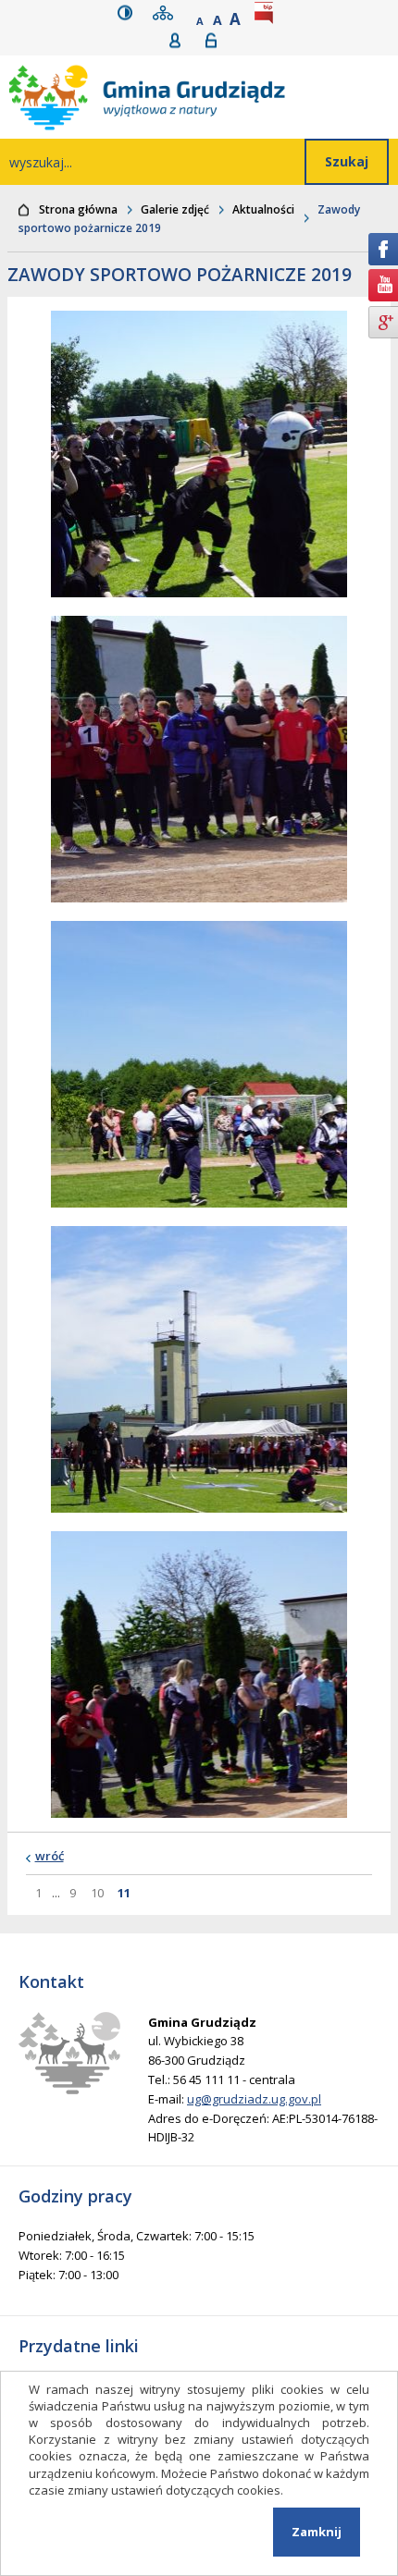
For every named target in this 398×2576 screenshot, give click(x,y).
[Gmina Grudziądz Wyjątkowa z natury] (204, 97)
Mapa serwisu (167, 12)
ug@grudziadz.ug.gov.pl (254, 2099)
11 (126, 1893)
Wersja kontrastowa (129, 12)
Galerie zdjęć (175, 209)
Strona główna (78, 209)
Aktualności (263, 209)
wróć (50, 1856)
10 (99, 1893)
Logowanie (217, 40)
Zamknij (317, 2532)
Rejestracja (181, 40)
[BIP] (267, 12)
